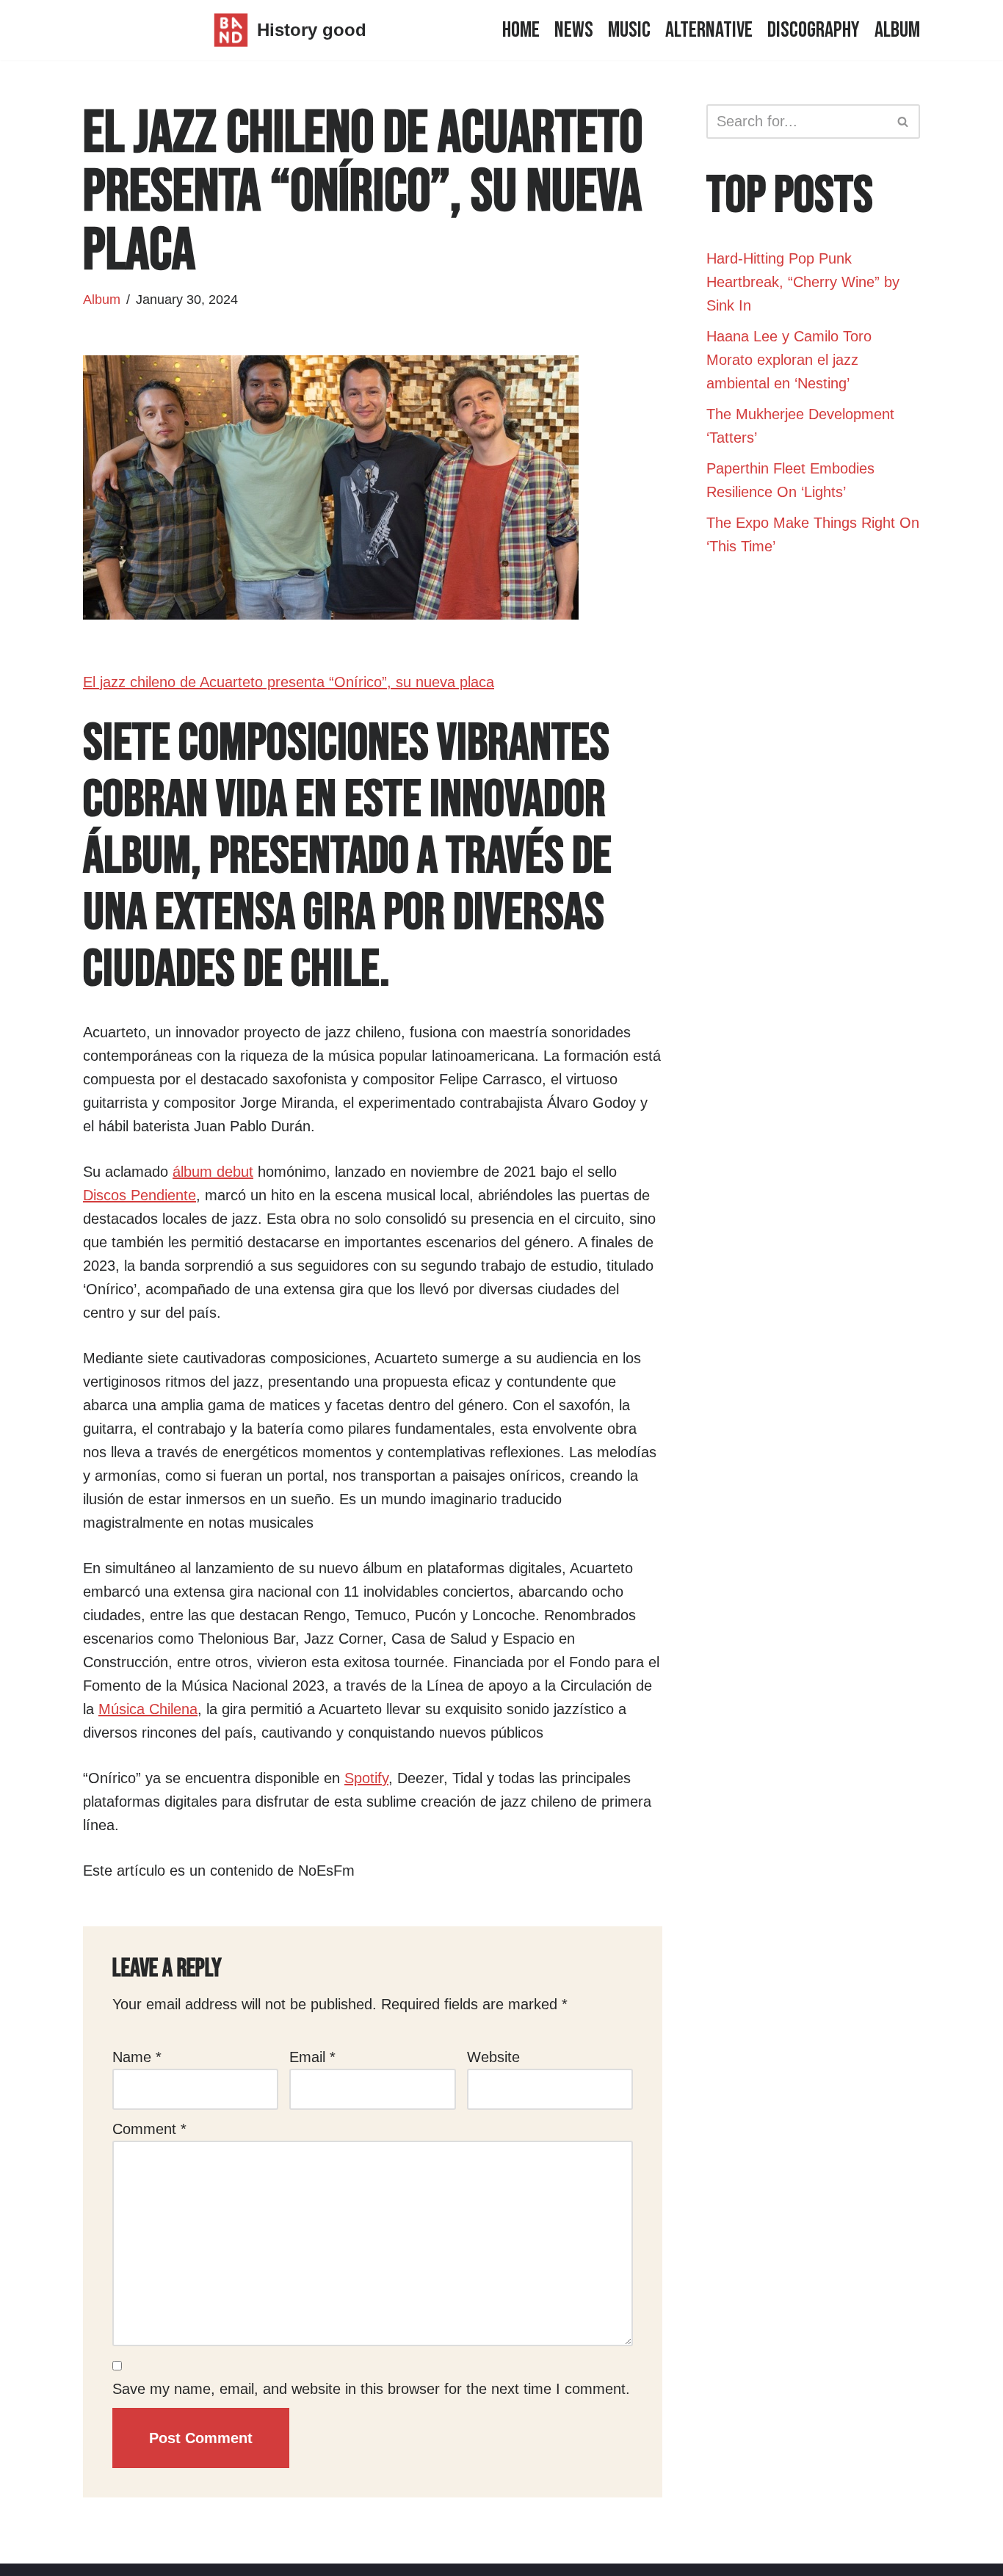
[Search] (904, 121)
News (574, 30)
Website (493, 2057)
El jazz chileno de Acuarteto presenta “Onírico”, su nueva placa (289, 682)
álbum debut (213, 1172)
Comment (149, 2129)
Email (312, 2057)
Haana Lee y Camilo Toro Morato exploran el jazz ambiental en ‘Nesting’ (789, 360)
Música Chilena (148, 1709)
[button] (903, 121)
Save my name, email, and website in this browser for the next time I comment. (371, 2389)
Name (137, 2057)
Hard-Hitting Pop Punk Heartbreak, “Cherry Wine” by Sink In (803, 282)
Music (629, 30)
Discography (814, 30)
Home (521, 30)
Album (897, 30)
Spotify (366, 1778)
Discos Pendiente (140, 1195)
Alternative (709, 30)
